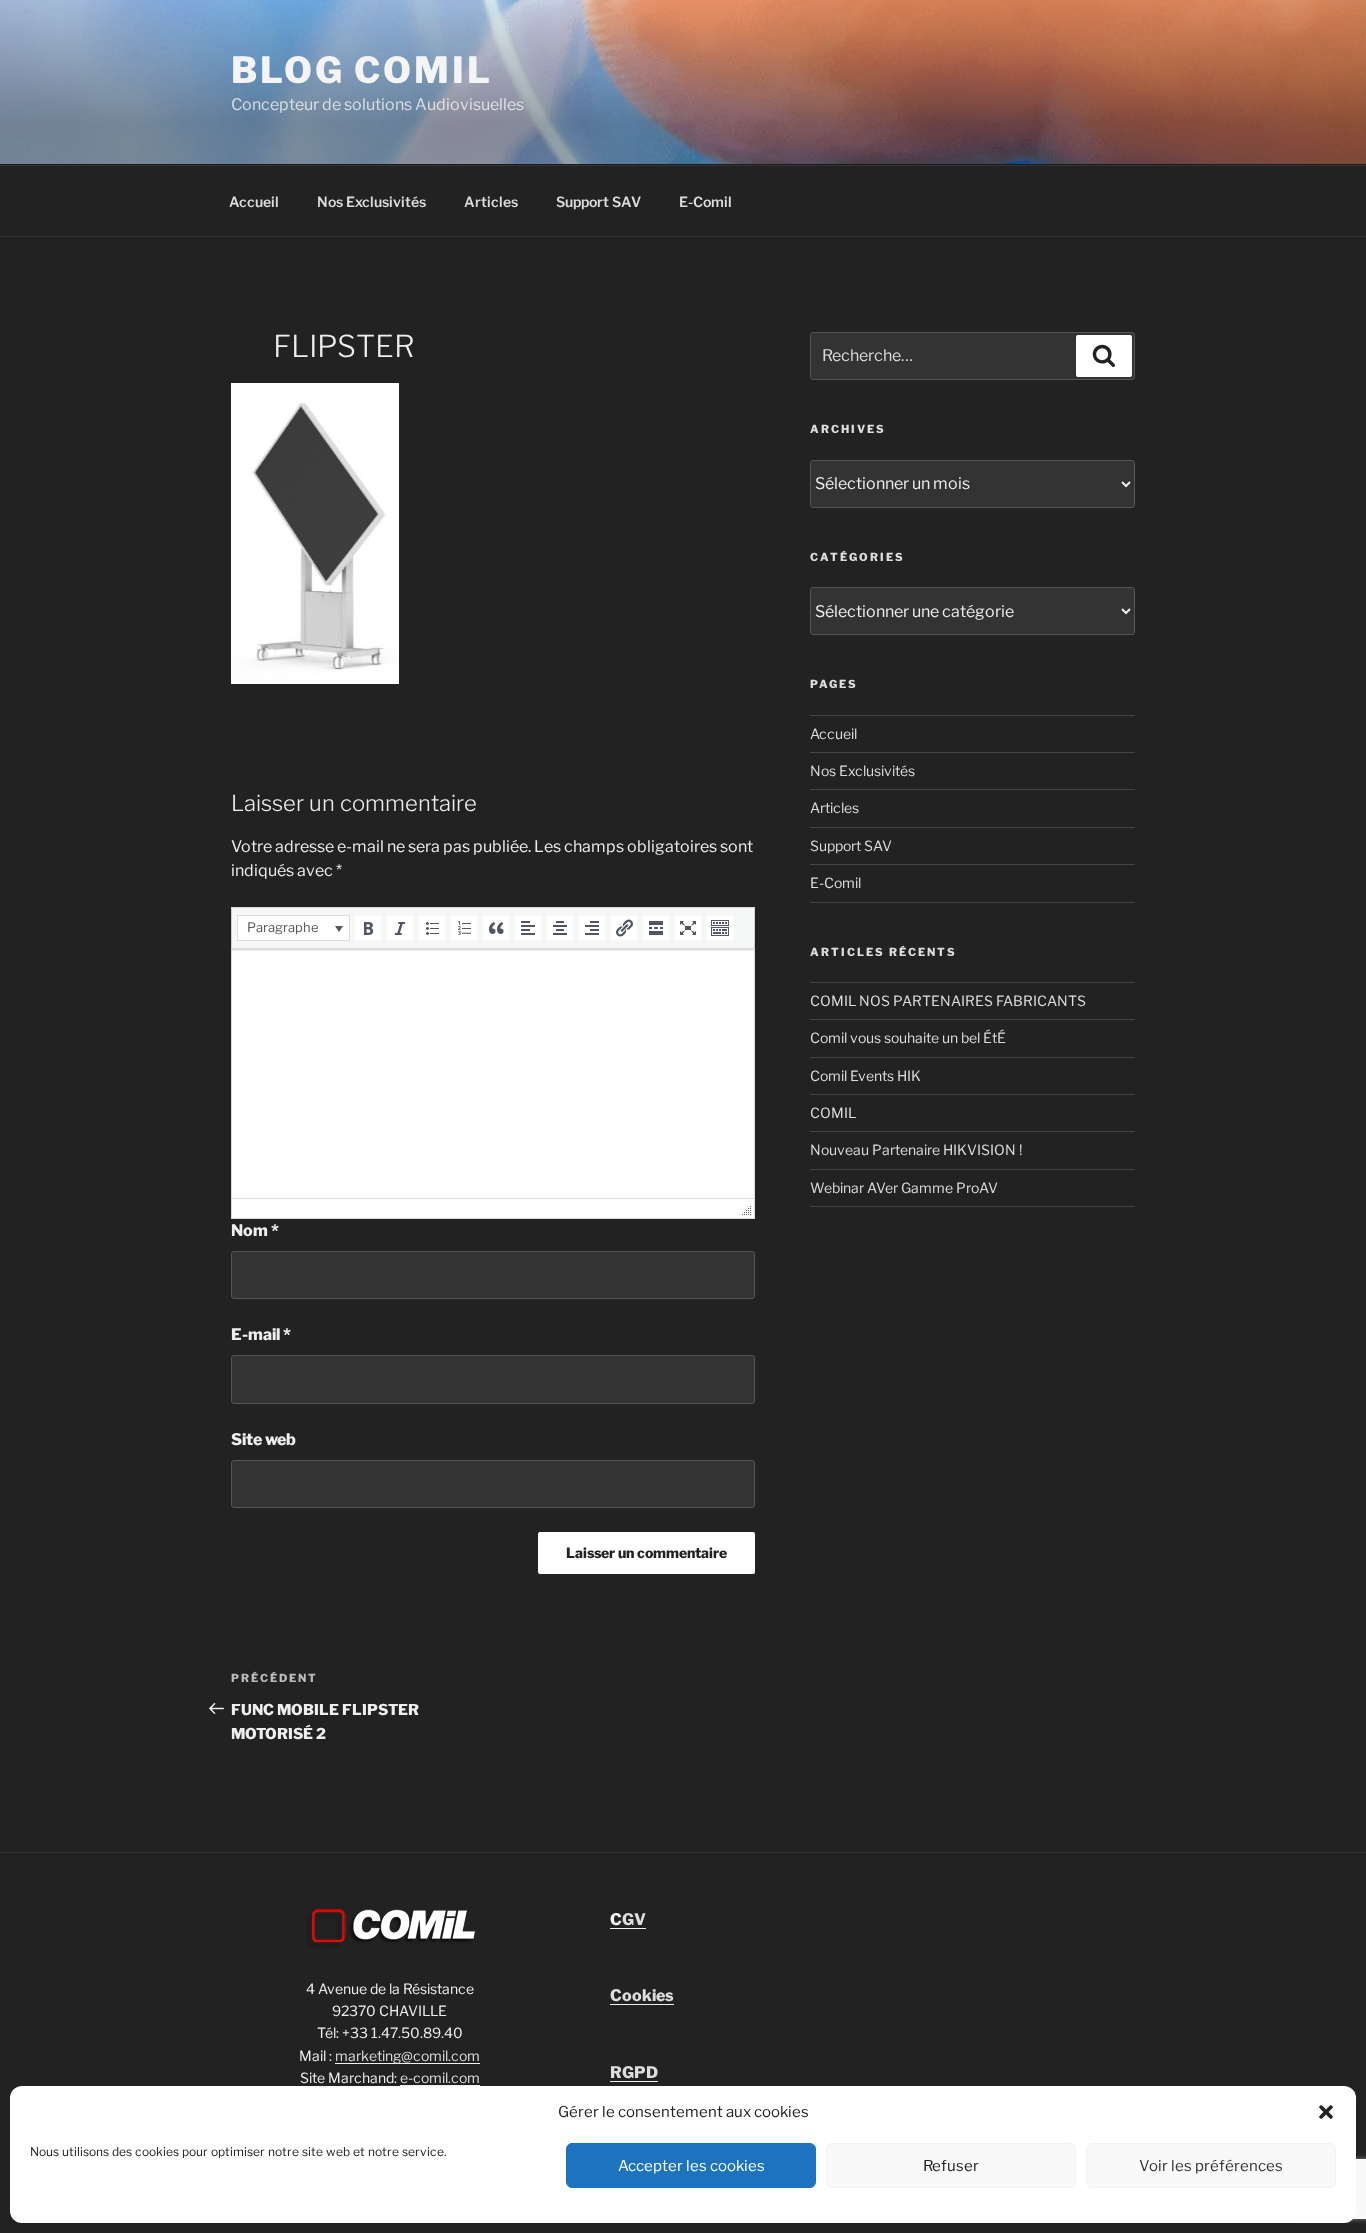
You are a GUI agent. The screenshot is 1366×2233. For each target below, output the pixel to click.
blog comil (362, 70)
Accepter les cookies (691, 2166)
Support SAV (598, 201)
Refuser (951, 2166)
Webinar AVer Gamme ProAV (904, 1187)
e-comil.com (440, 2077)
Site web (263, 1439)
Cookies (642, 1995)
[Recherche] (1104, 356)
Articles (491, 201)
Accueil (254, 201)
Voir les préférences (1211, 2166)
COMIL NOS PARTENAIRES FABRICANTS (948, 1000)
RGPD (634, 2072)
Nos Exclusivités (371, 201)
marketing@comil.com (407, 2055)
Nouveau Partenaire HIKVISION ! (916, 1149)
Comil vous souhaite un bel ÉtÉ (908, 1037)
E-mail (261, 1334)
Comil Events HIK (865, 1075)
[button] (1326, 2112)
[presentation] (293, 928)
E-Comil (705, 201)
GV (628, 1919)
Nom (255, 1230)
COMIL (833, 1112)
